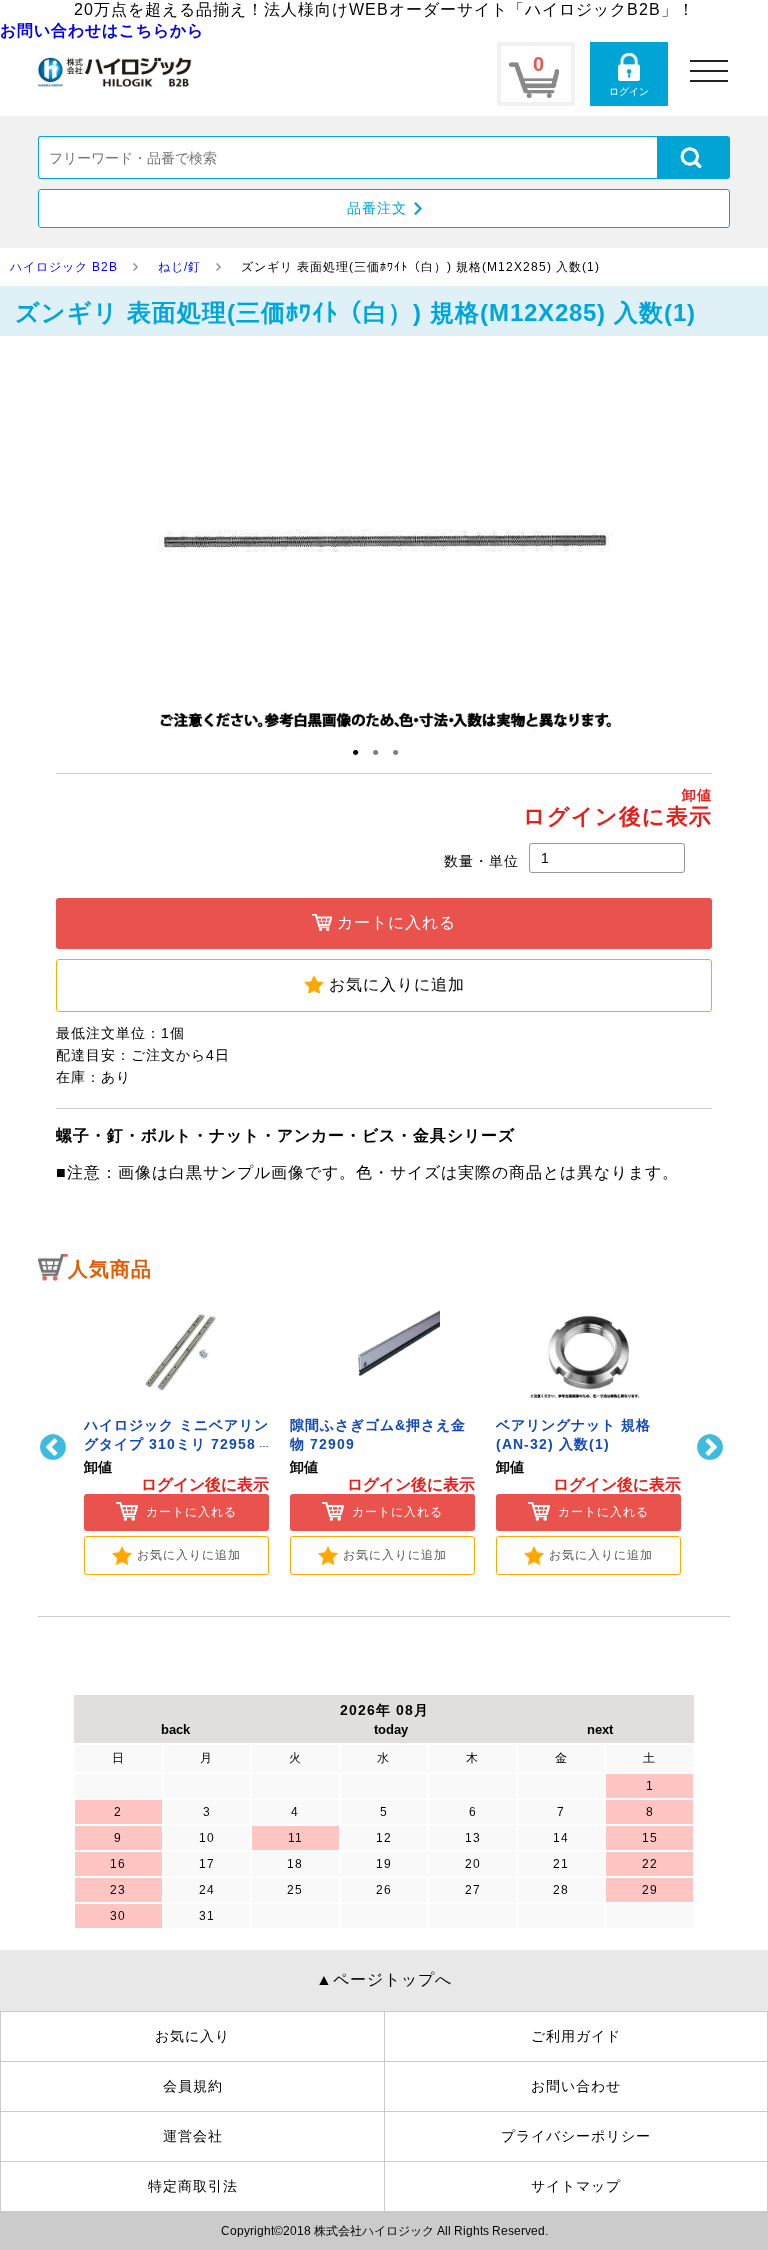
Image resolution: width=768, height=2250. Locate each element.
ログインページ (629, 74)
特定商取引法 (193, 2186)
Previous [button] (55, 1447)
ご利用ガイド (576, 2036)
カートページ (536, 74)
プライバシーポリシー (576, 2136)
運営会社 (193, 2136)
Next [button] (712, 1447)
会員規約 (193, 2086)
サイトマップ (576, 2186)
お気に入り (192, 2036)
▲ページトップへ (384, 1979)
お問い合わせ (576, 2086)
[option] (176, 1434)
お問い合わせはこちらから (102, 30)
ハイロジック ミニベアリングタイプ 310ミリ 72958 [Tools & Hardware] (176, 1444)
